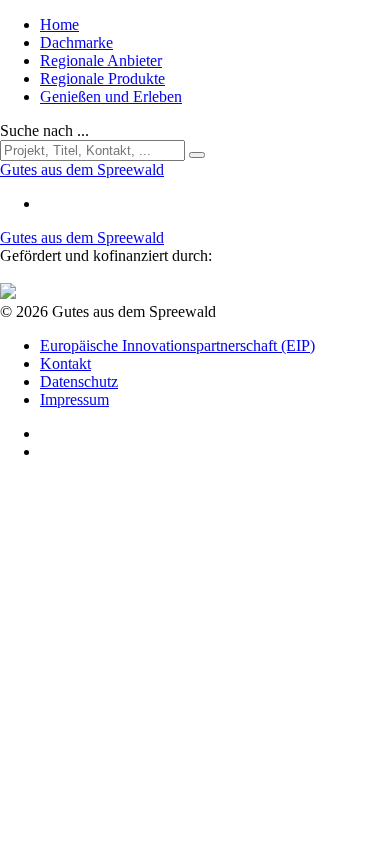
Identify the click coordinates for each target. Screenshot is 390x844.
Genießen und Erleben (111, 96)
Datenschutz (79, 381)
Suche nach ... (44, 130)
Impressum (74, 399)
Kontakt (65, 363)
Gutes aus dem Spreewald (82, 237)
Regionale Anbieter (101, 60)
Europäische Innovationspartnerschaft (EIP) (177, 345)
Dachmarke (76, 42)
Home (59, 24)
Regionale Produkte (102, 78)
